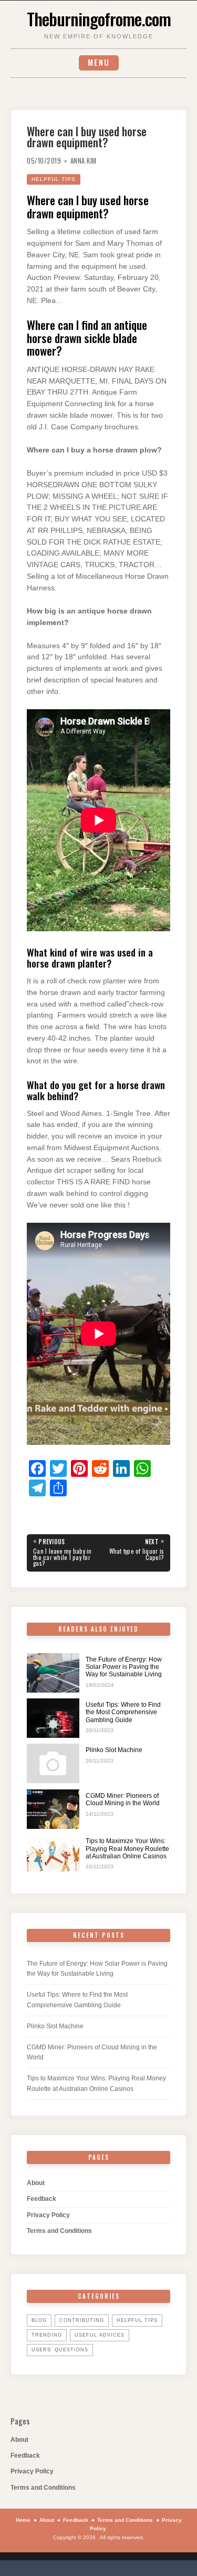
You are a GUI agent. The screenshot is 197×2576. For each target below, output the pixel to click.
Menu (99, 62)
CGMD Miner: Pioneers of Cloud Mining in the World (123, 1799)
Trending (47, 2335)
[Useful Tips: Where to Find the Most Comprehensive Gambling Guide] (53, 1718)
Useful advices (100, 2335)
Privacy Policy (48, 2215)
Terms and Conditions (59, 2231)
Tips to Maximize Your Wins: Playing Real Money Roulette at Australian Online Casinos (127, 1849)
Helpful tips (54, 179)
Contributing (82, 2320)
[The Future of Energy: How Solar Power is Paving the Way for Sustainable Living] (53, 1673)
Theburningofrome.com (99, 18)
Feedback (42, 2199)
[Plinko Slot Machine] (53, 1763)
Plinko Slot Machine (114, 1750)
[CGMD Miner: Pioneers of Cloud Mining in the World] (53, 1809)
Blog (39, 2320)
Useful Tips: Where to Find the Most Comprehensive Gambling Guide (123, 1712)
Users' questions (60, 2350)
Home (23, 2520)
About (36, 2183)
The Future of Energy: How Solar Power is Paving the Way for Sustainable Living (124, 1667)
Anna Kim (84, 161)
